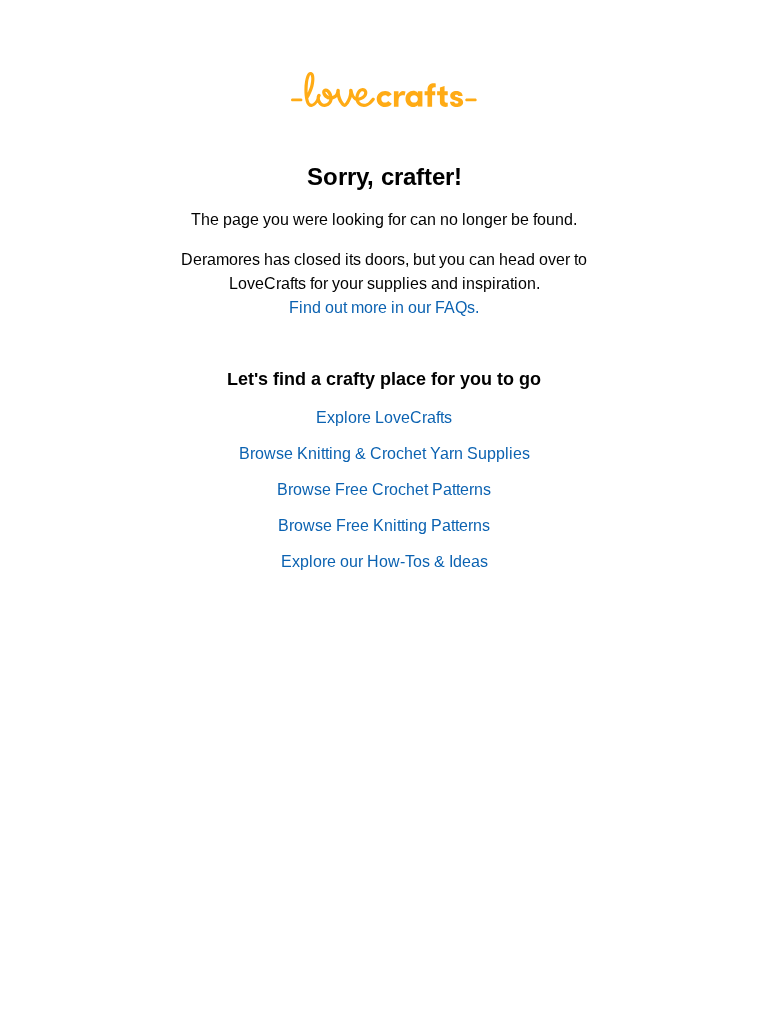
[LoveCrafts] (384, 101)
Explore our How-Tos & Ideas (384, 561)
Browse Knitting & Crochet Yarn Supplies (384, 453)
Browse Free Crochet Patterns (384, 489)
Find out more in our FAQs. (384, 307)
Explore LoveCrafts (384, 417)
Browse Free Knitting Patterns (384, 525)
